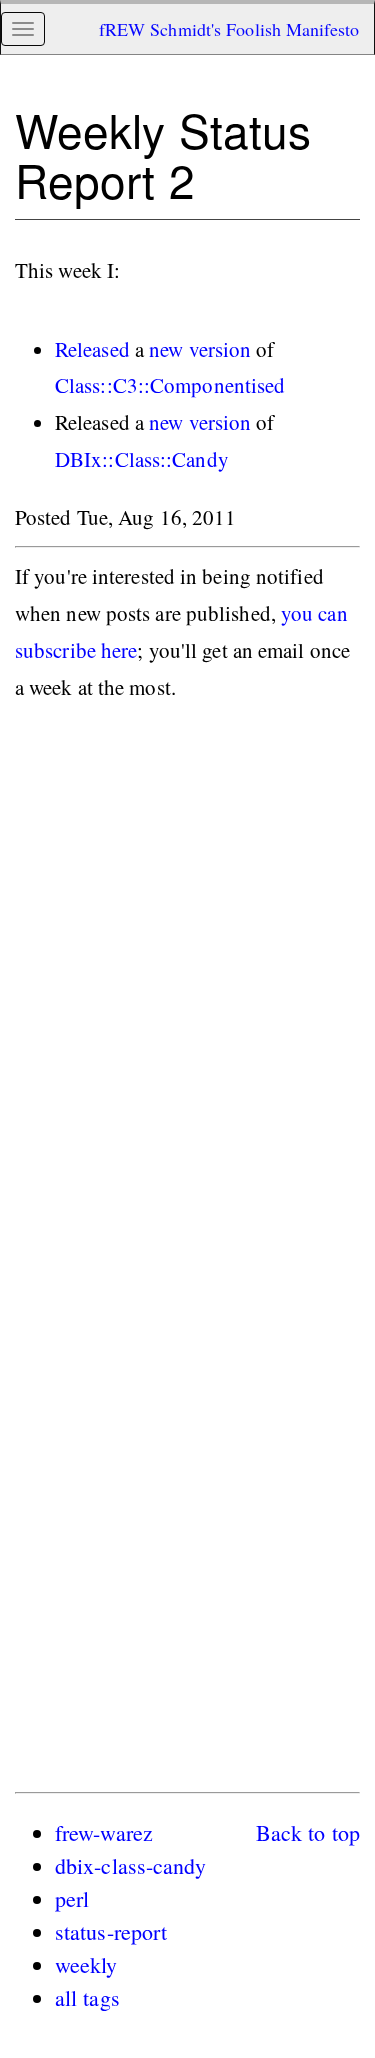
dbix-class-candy (131, 1865)
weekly (86, 1964)
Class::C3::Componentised (170, 385)
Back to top (308, 1832)
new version (200, 349)
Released (92, 349)
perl (72, 1898)
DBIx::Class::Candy (142, 459)
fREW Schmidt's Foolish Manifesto (229, 29)
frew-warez (104, 1832)
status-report (111, 1931)
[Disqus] (187, 997)
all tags (87, 1997)
